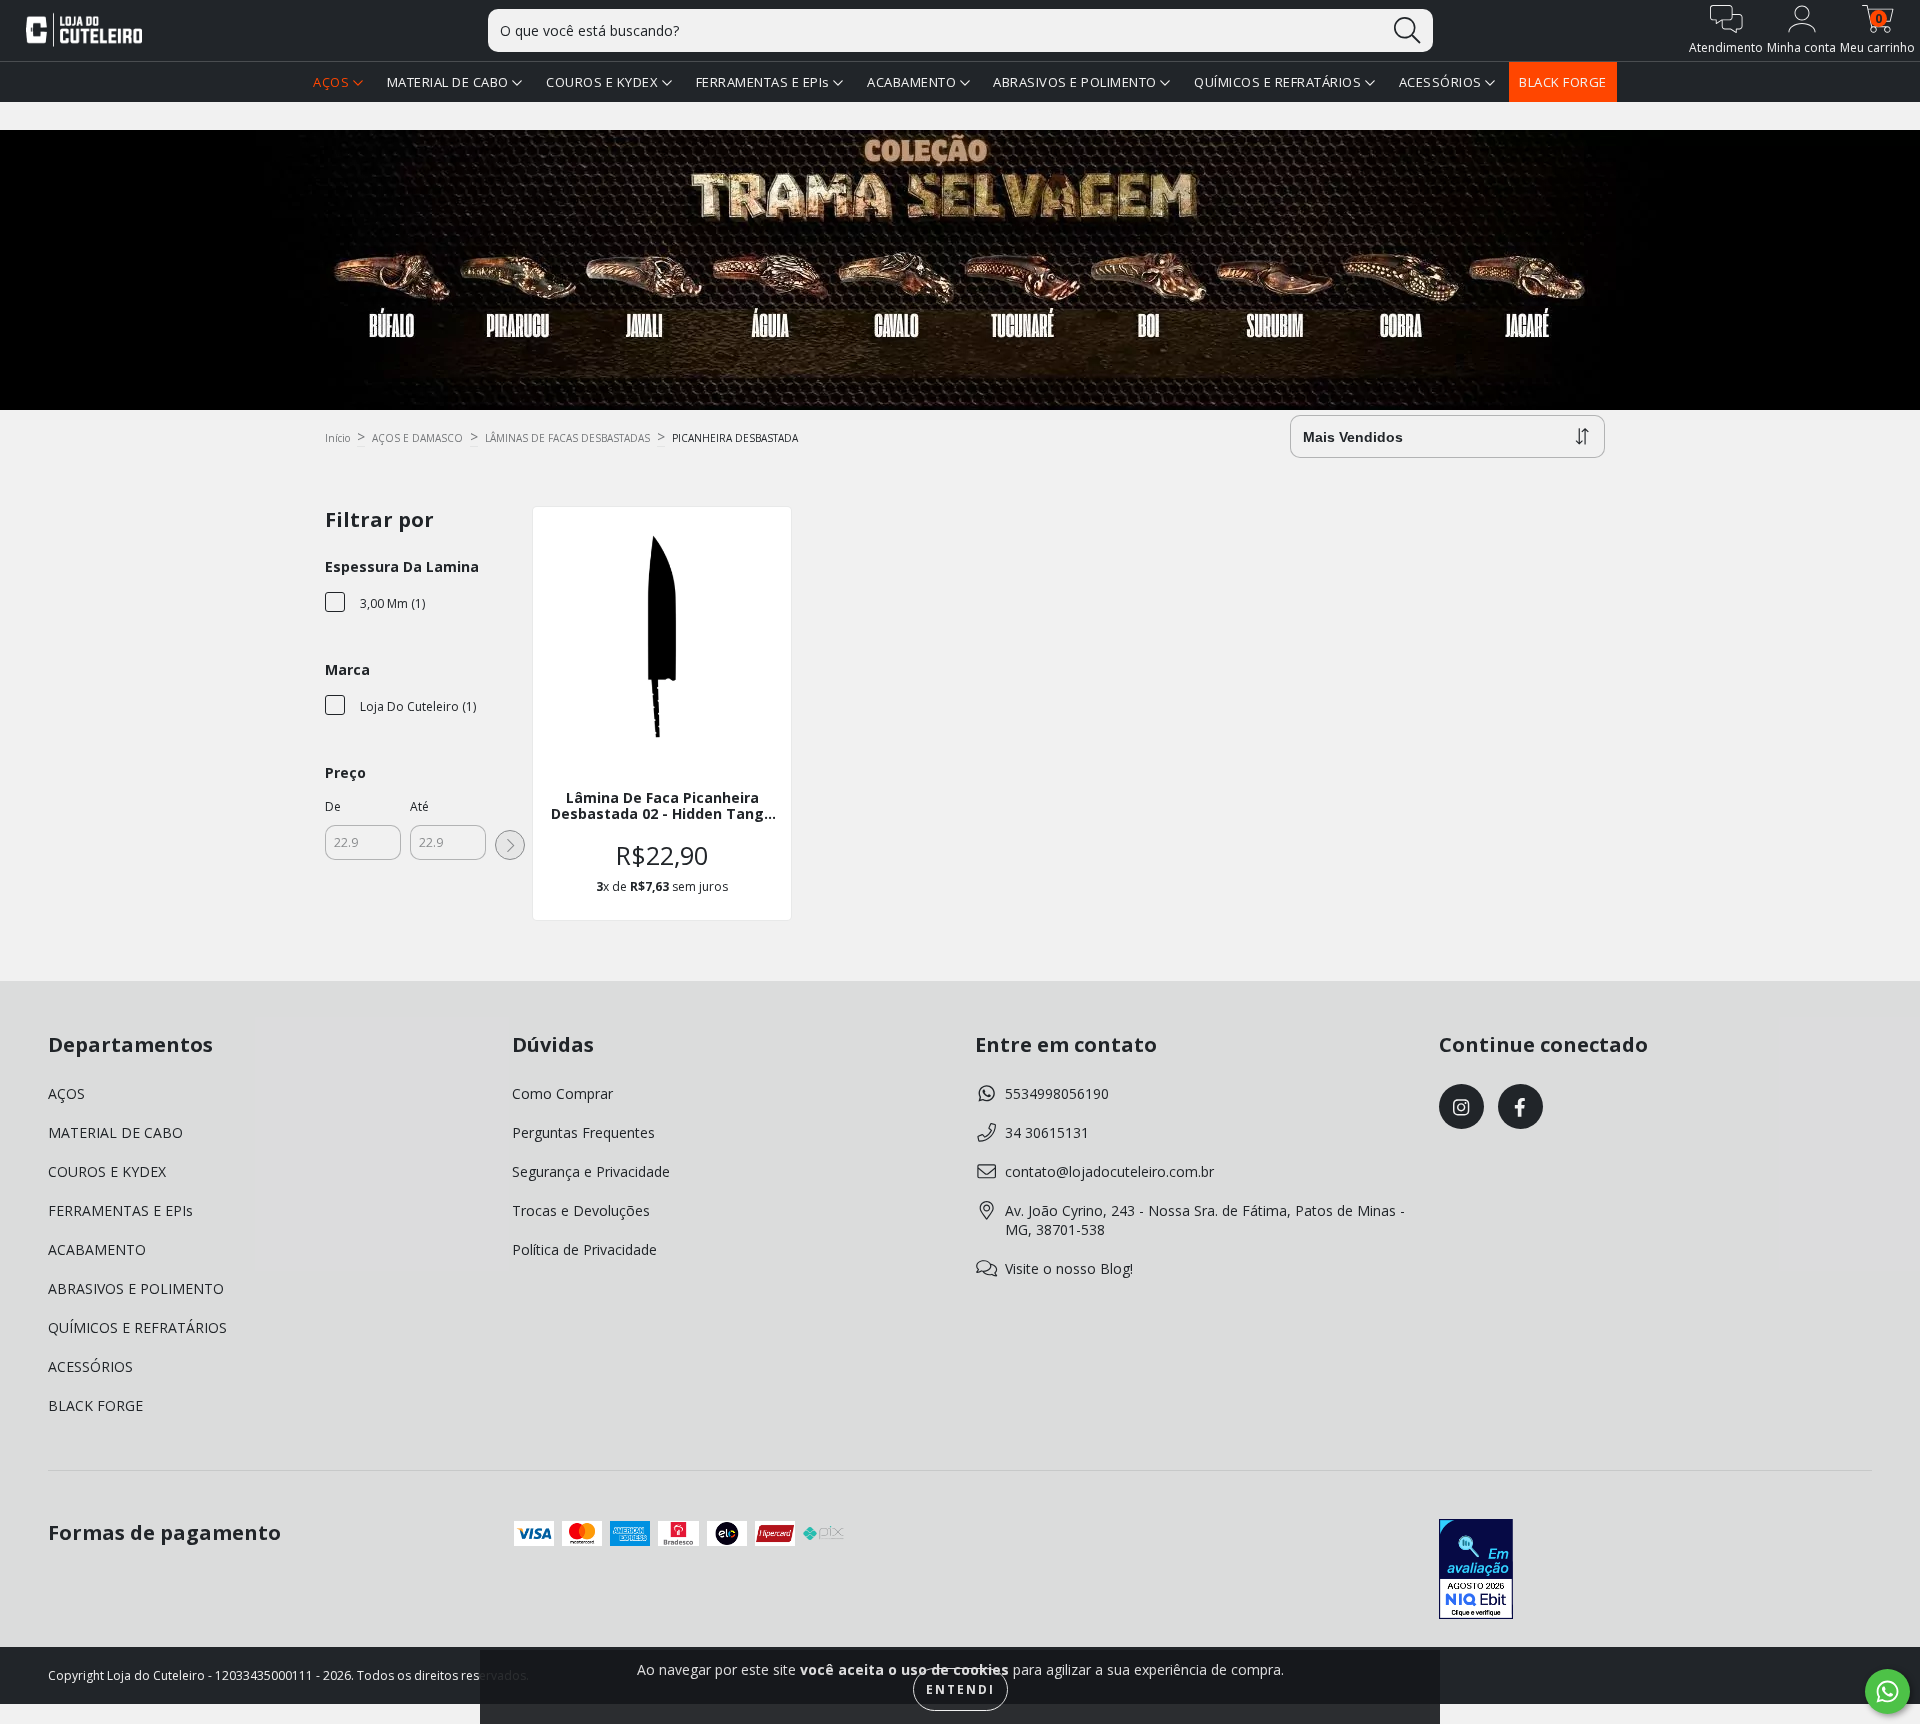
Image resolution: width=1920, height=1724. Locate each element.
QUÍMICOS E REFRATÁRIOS (1279, 82)
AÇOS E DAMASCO (417, 438)
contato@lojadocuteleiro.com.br (1109, 1171)
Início (337, 438)
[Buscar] (1407, 30)
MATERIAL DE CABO (450, 82)
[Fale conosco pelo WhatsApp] (1887, 1691)
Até (419, 806)
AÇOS (333, 82)
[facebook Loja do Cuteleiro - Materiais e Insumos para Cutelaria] (1520, 1106)
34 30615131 (1047, 1132)
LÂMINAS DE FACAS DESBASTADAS (567, 438)
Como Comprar (562, 1093)
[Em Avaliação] (1476, 1571)
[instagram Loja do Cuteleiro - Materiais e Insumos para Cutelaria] (1461, 1106)
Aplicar (510, 845)
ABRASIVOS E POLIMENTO (1076, 82)
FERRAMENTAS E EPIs (765, 82)
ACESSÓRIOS (1442, 82)
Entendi (960, 1689)
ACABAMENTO (913, 82)
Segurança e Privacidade (591, 1171)
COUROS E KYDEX (604, 82)
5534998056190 (1057, 1093)
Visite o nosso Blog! (1069, 1268)
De (333, 806)
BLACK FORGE (1563, 82)
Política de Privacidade (584, 1249)
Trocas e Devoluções (581, 1210)
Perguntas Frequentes (583, 1132)
